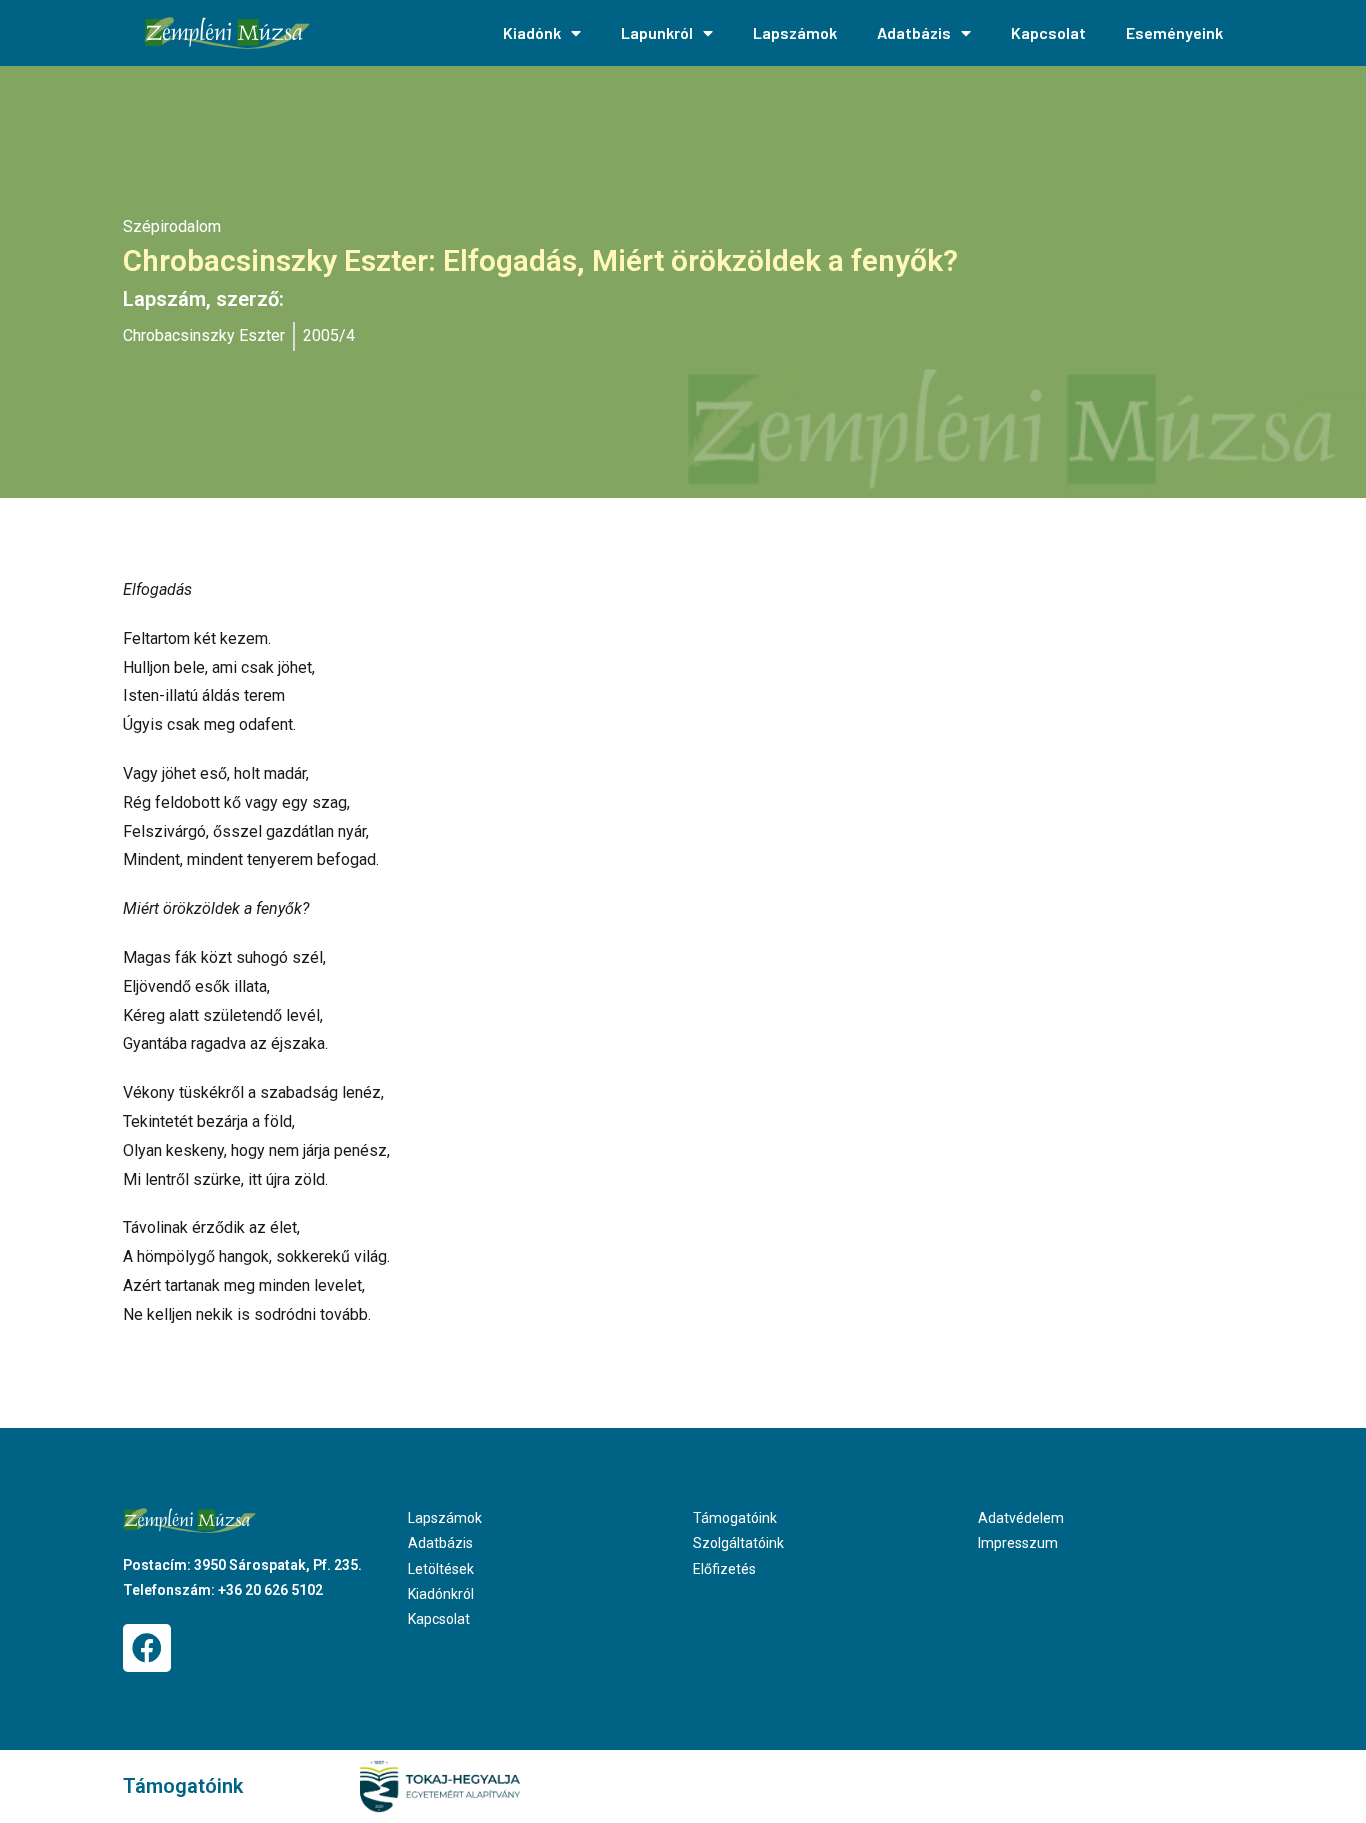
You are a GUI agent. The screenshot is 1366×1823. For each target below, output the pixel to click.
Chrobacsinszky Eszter (204, 335)
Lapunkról (657, 32)
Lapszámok (795, 32)
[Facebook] (147, 1648)
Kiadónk (532, 32)
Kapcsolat (1048, 32)
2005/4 (329, 335)
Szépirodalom (172, 226)
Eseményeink (1174, 32)
